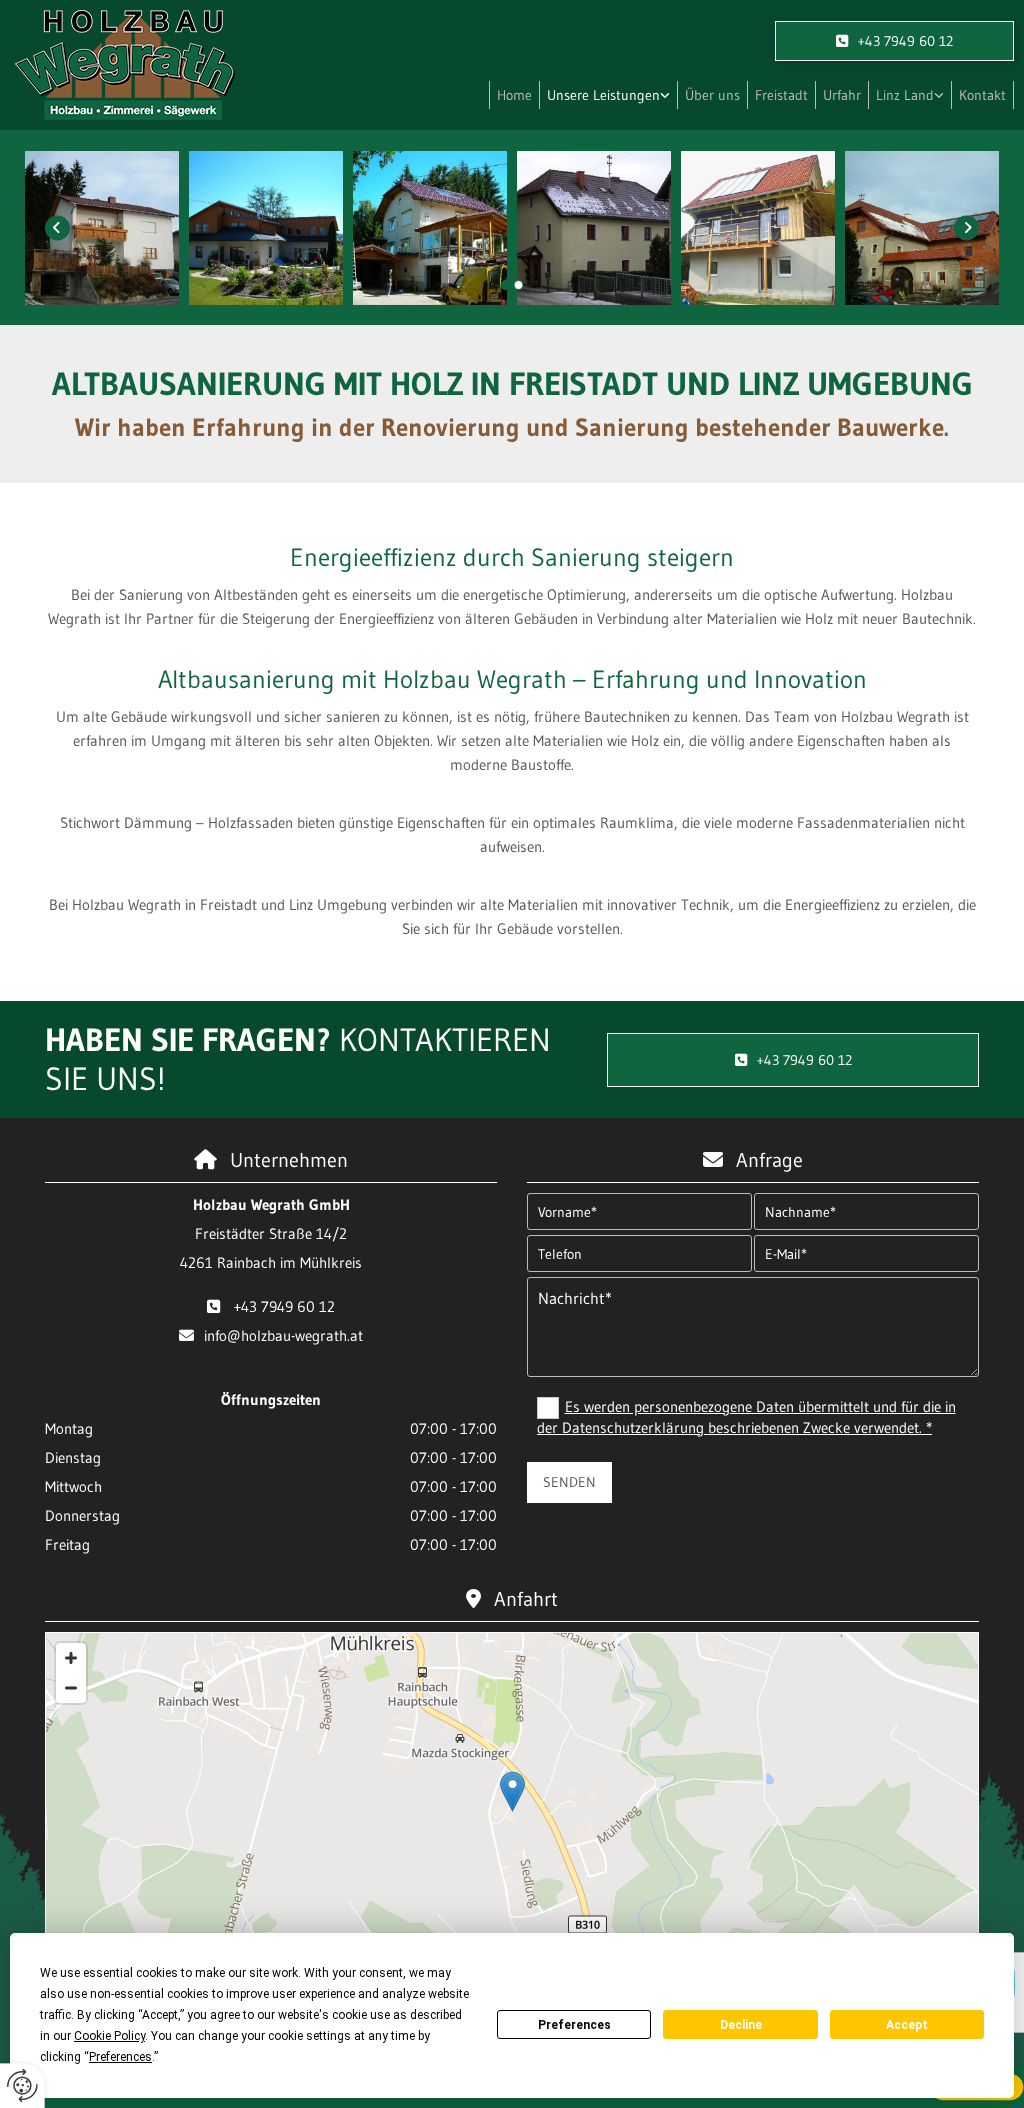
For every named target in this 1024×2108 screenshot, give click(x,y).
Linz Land (905, 95)
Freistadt (781, 95)
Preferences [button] (120, 2057)
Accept (907, 2025)
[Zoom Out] (71, 1688)
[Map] (512, 1812)
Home (514, 95)
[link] (609, 95)
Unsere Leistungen (603, 95)
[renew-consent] (22, 2085)
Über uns (712, 95)
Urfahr (842, 95)
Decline (741, 2025)
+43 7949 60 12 (284, 1306)
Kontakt (982, 95)
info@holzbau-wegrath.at (283, 1335)
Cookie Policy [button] (109, 2036)
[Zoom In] (71, 1658)
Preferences (574, 2025)
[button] (894, 41)
